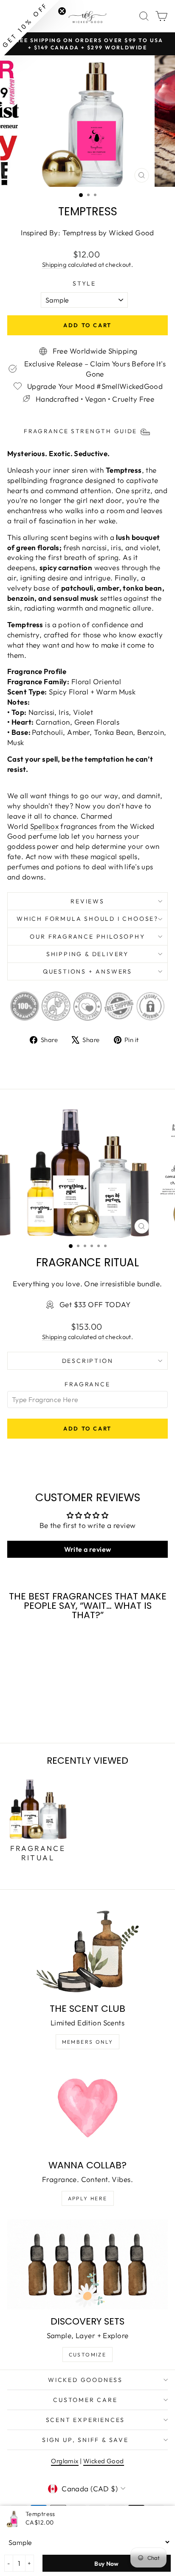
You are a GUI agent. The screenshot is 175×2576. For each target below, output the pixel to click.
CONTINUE (46, 1309)
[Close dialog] (165, 1236)
